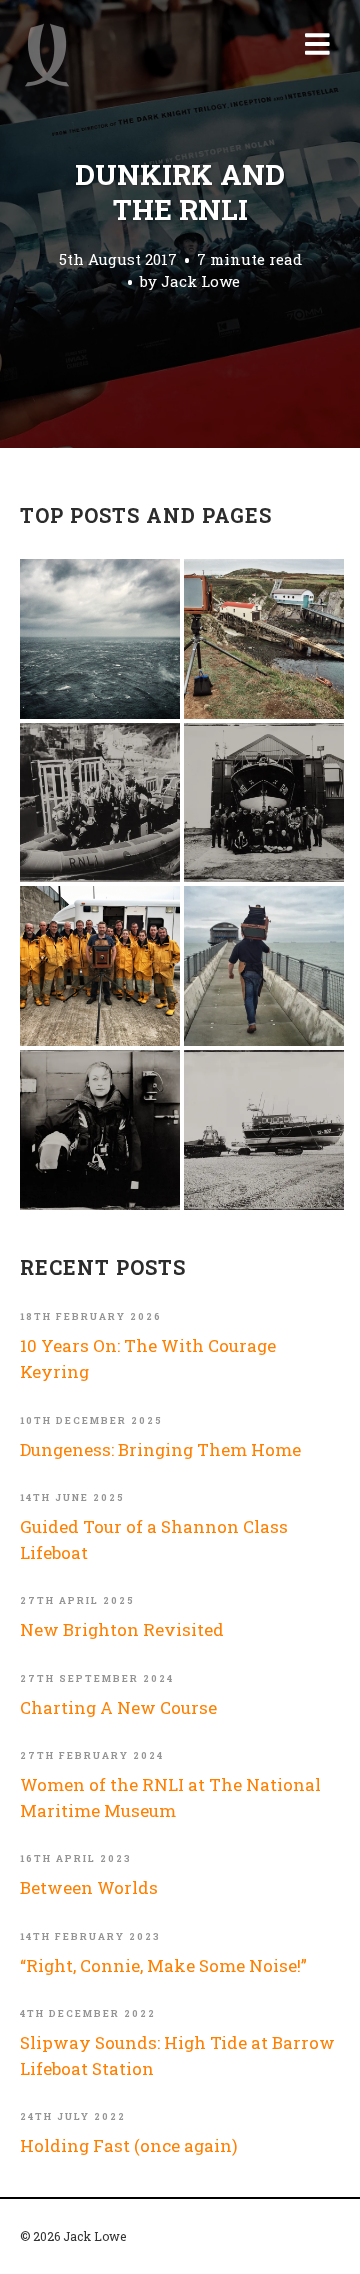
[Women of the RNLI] (100, 1130)
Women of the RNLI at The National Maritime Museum (170, 1797)
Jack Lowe (200, 281)
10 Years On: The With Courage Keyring (148, 1358)
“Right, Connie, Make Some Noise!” (163, 1965)
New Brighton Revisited (122, 1629)
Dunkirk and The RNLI (180, 192)
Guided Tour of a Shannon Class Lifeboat (154, 1539)
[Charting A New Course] (264, 966)
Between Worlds (89, 1887)
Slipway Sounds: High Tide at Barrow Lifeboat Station (177, 2055)
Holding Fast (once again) (129, 2145)
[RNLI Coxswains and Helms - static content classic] (100, 803)
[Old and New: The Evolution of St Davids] (264, 639)
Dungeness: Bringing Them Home (160, 1449)
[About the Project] (100, 966)
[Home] (47, 55)
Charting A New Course (118, 1707)
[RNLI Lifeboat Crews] (264, 803)
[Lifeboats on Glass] (264, 1130)
